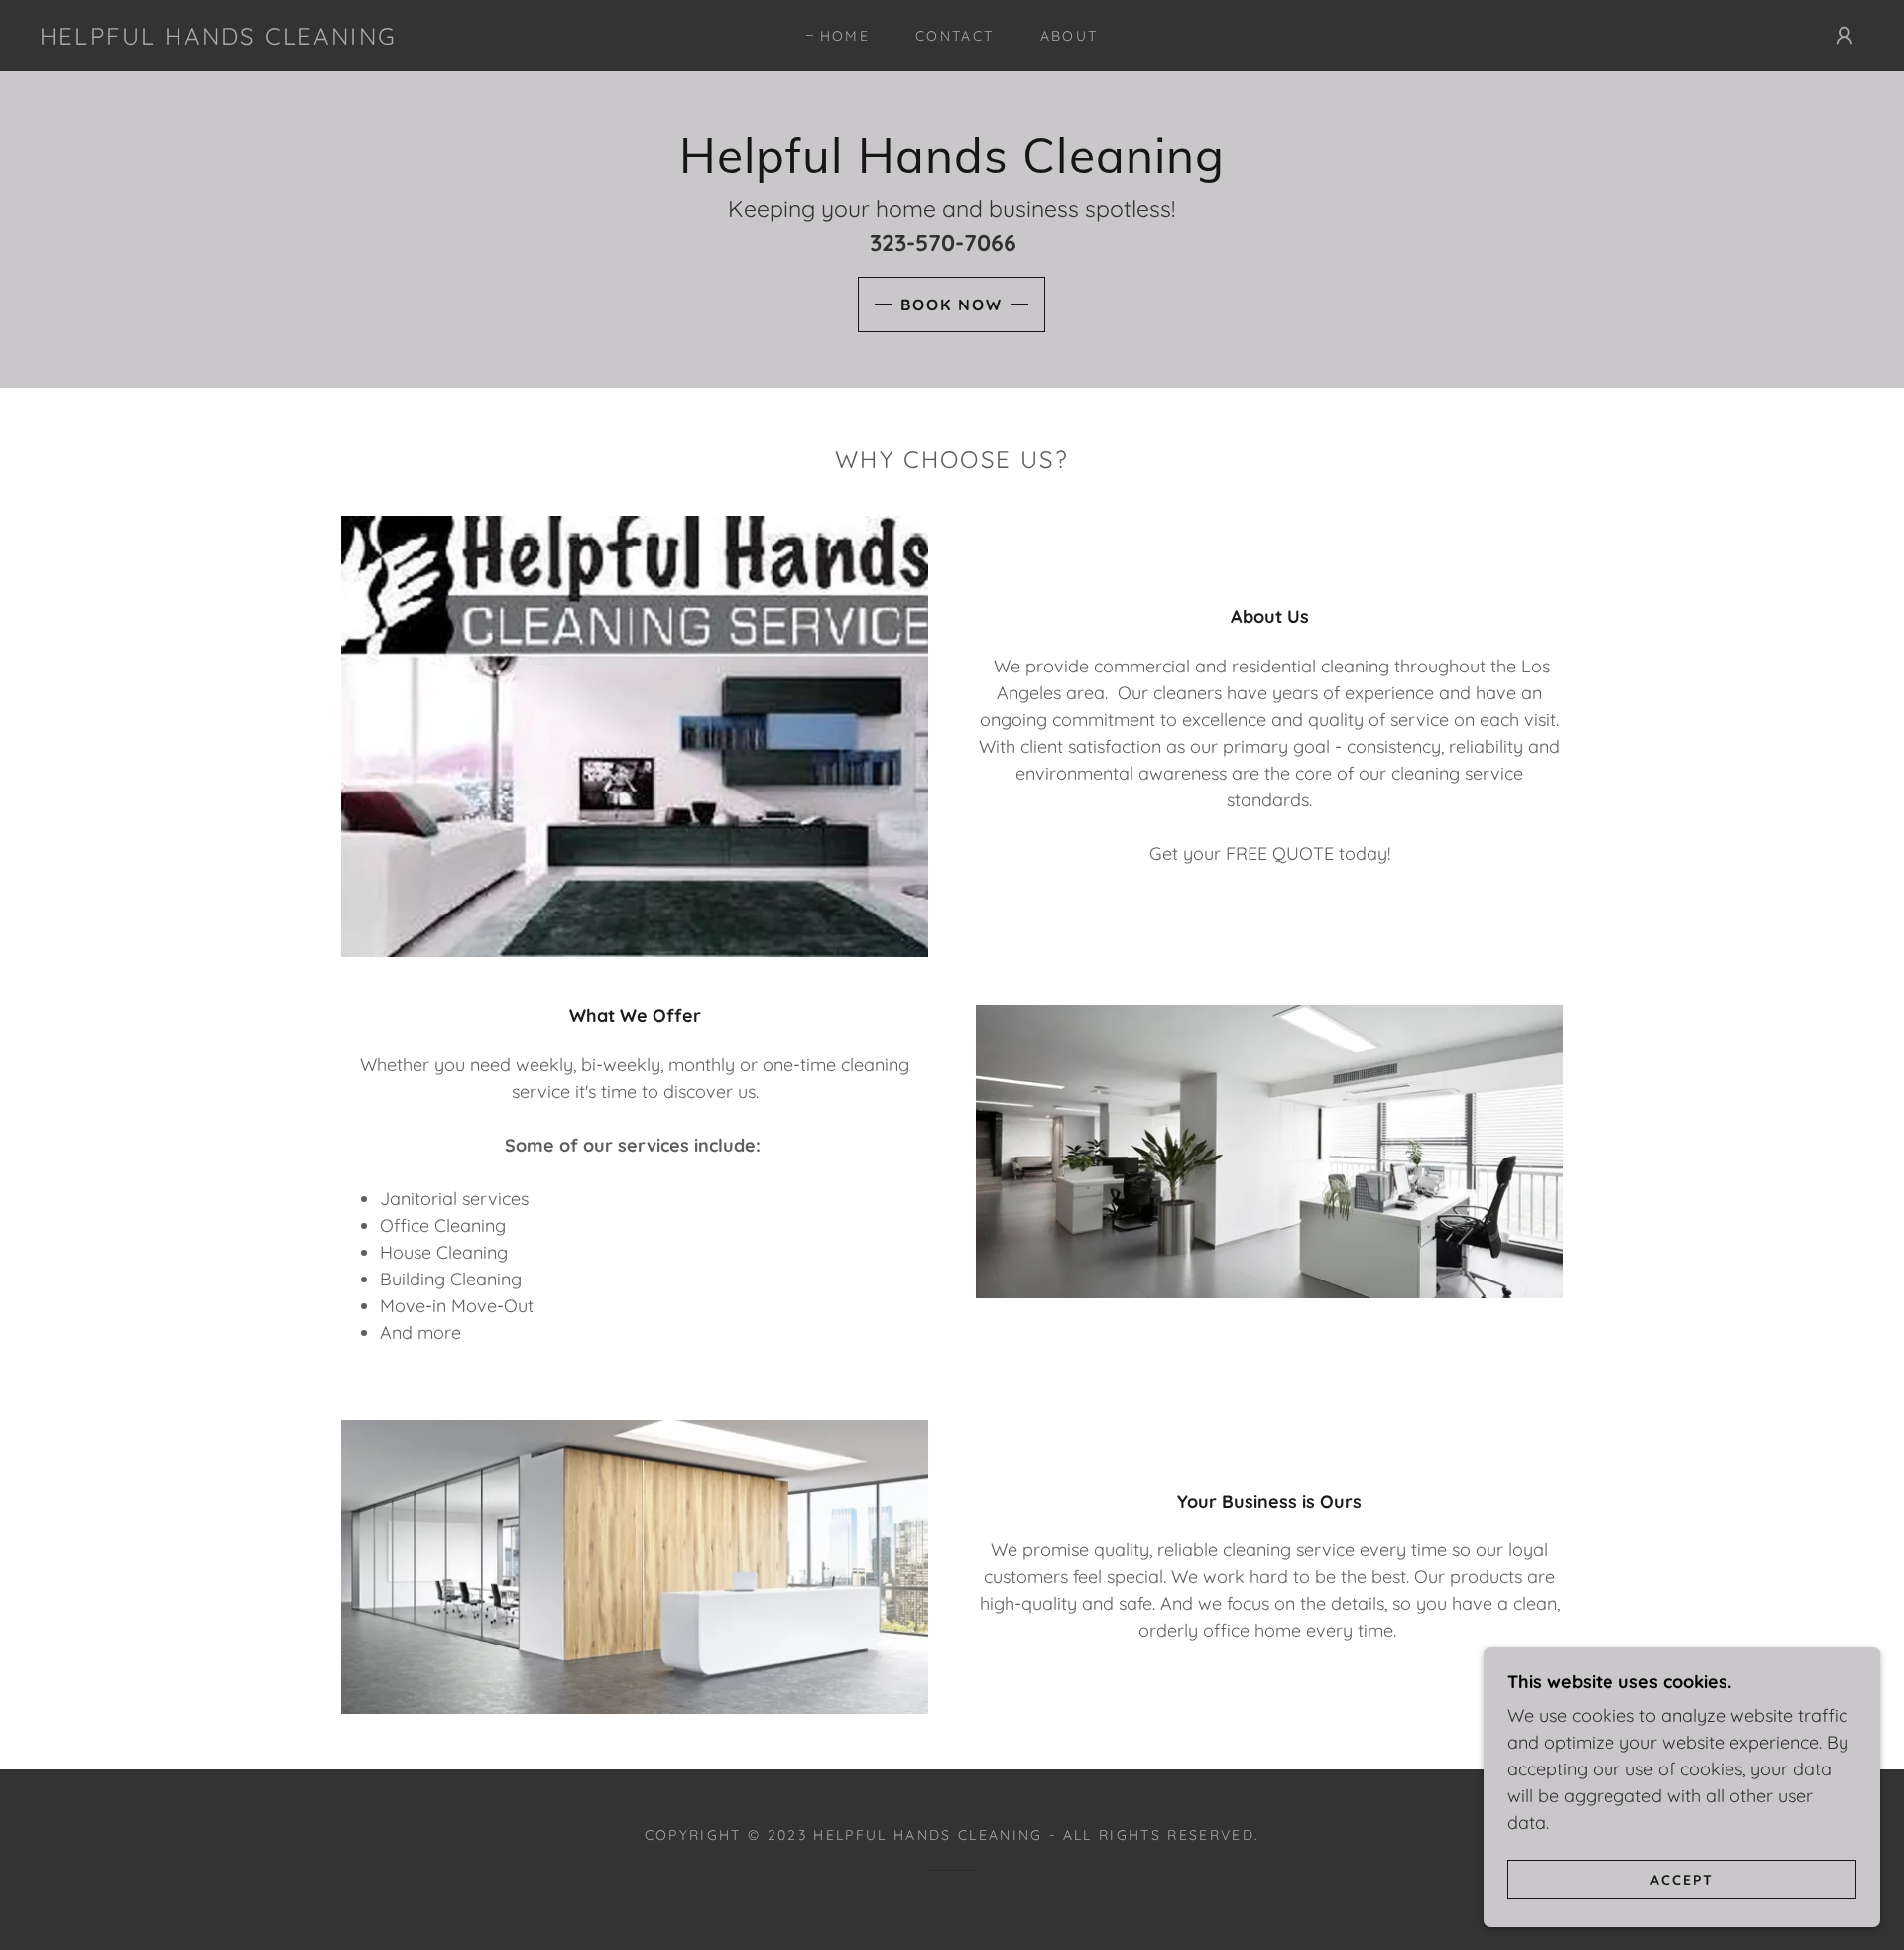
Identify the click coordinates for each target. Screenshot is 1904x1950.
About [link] (1070, 36)
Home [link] (845, 36)
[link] (218, 38)
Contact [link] (954, 36)
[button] (1844, 36)
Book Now (952, 305)
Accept (1682, 1879)
